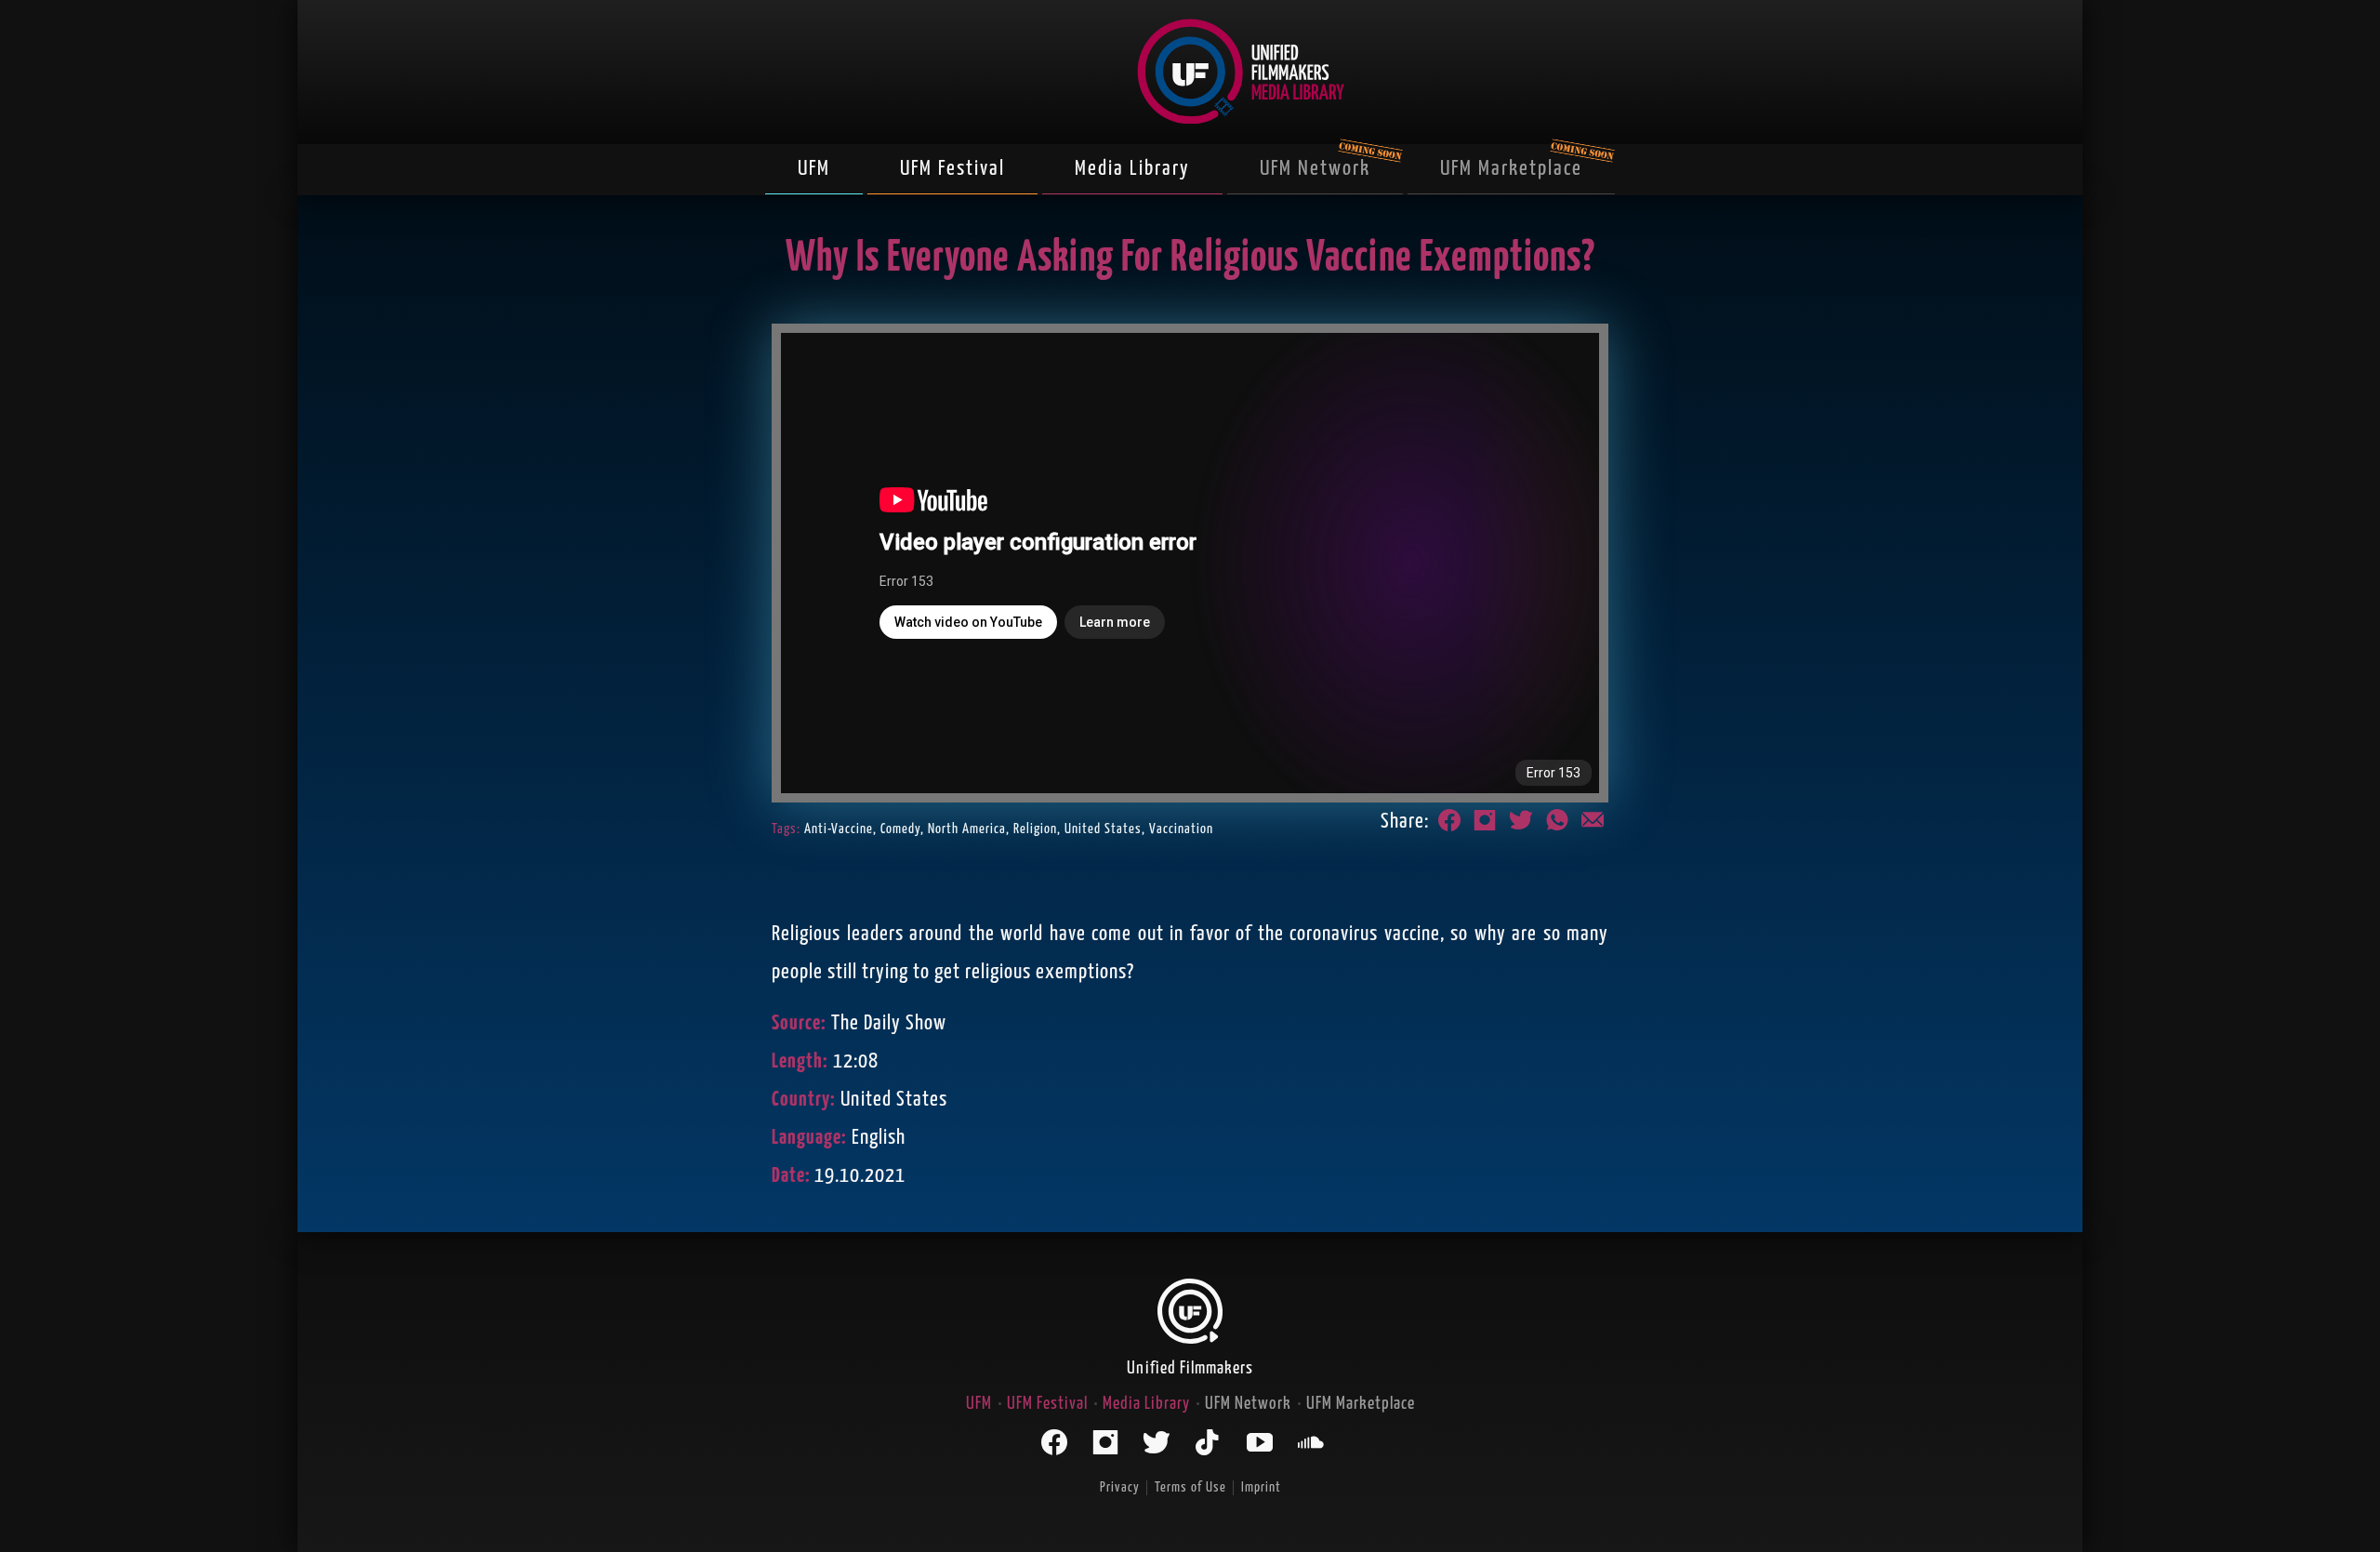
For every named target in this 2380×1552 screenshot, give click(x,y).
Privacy (1120, 1487)
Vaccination (1181, 829)
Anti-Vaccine (839, 829)
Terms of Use (1190, 1487)
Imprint (1261, 1487)
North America (967, 829)
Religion (1035, 829)
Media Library (1132, 169)
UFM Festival (952, 169)
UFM (814, 169)
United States (1103, 829)
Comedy (900, 829)
